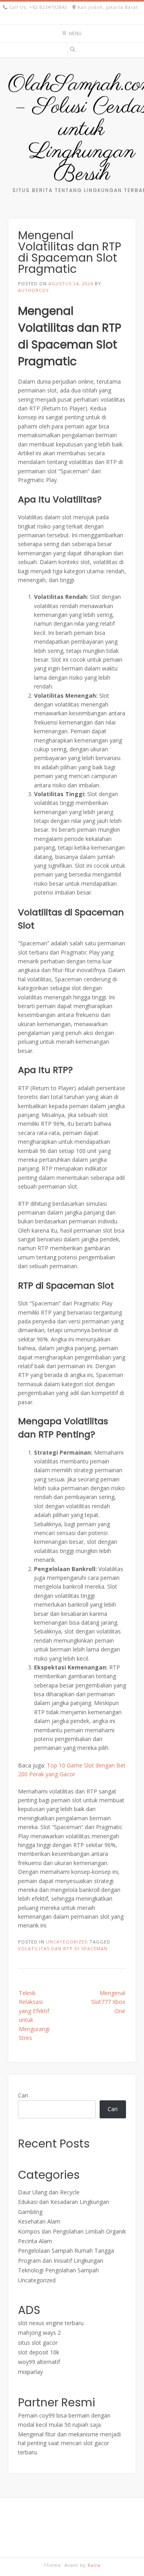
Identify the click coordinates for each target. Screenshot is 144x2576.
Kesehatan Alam (39, 2221)
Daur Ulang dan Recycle (49, 2192)
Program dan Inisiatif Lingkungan (61, 2261)
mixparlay (30, 2372)
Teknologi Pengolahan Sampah (58, 2270)
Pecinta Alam (35, 2241)
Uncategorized (67, 1942)
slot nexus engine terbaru (51, 2323)
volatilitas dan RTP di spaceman (63, 1949)
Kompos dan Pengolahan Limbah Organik (72, 2231)
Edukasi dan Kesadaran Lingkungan (64, 2202)
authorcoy (34, 290)
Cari (23, 2095)
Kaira (94, 2565)
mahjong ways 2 (39, 2333)
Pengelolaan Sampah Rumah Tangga (66, 2251)
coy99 (47, 2415)
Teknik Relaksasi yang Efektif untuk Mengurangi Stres (34, 2015)
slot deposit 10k (39, 2352)
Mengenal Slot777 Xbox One (108, 2002)
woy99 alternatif (39, 2362)
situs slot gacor (38, 2343)
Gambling (30, 2212)
